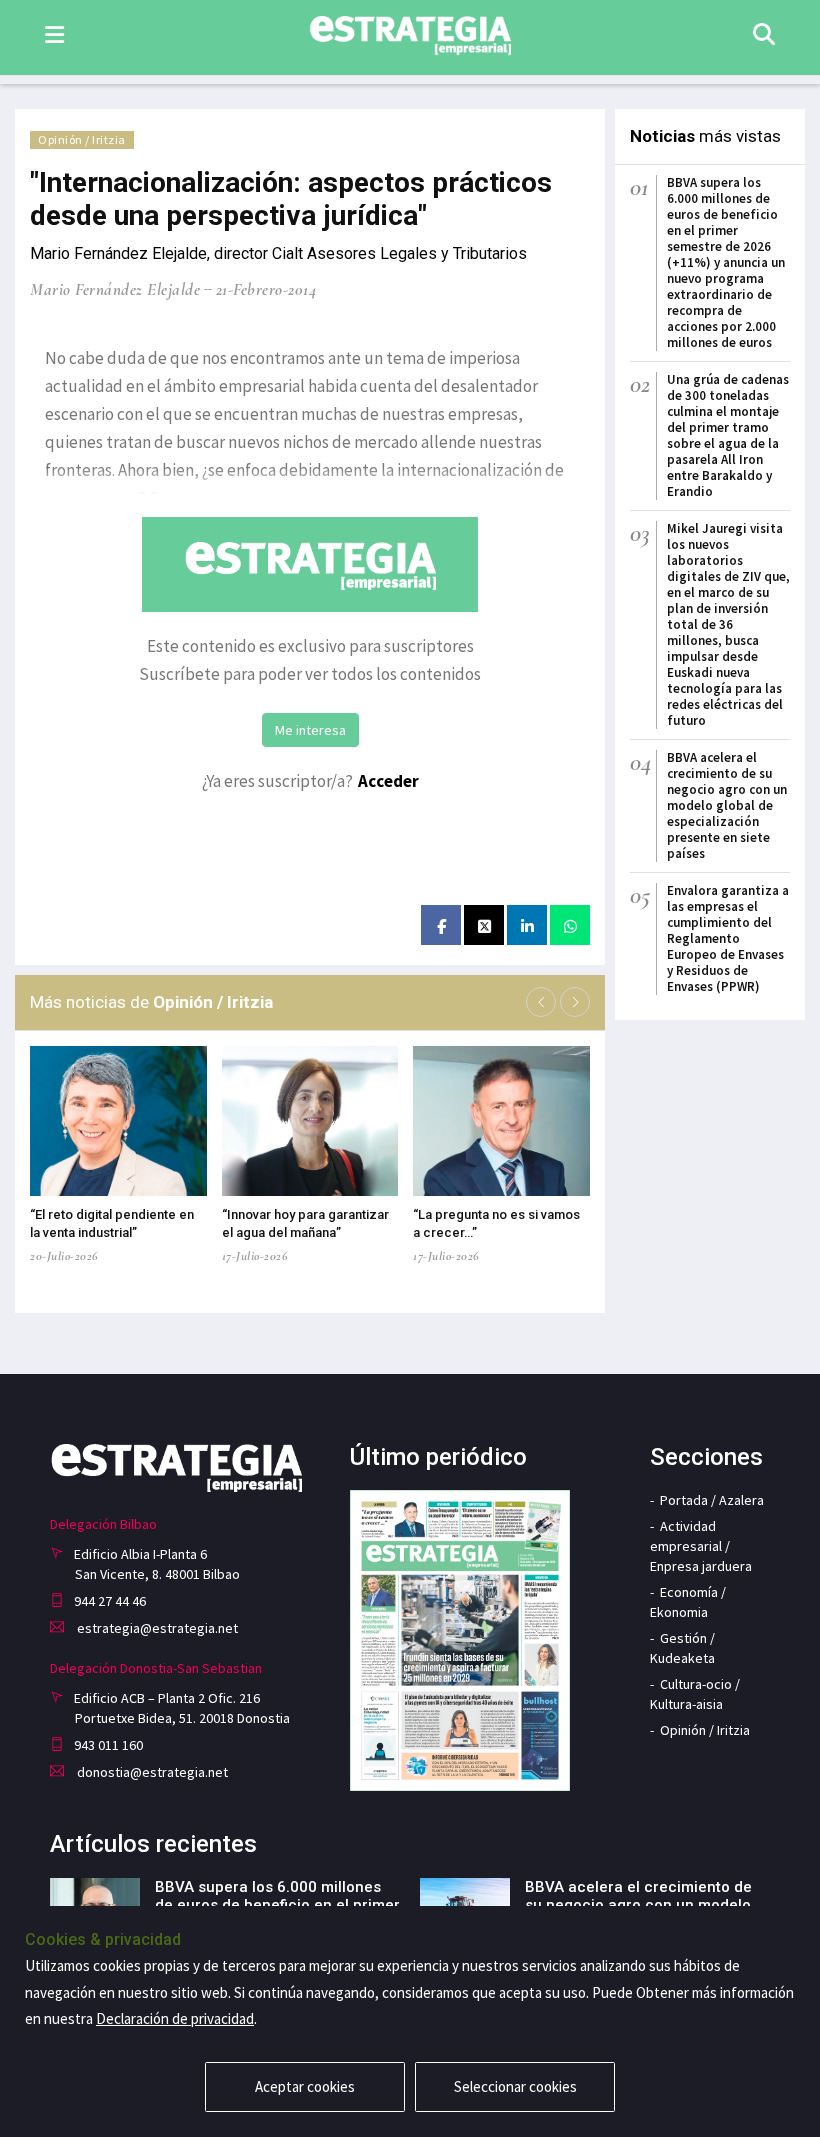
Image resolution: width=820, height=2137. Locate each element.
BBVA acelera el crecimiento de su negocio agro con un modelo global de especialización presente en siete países (727, 805)
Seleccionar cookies (515, 2086)
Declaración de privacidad (175, 2018)
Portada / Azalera (712, 1500)
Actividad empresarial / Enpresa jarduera (701, 1546)
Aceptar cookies (305, 2086)
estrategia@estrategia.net (156, 1628)
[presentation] (541, 1002)
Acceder (388, 781)
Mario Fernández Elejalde (115, 289)
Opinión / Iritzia (82, 139)
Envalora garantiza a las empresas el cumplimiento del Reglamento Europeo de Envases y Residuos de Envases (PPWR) (728, 938)
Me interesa (310, 730)
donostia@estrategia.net (151, 1772)
